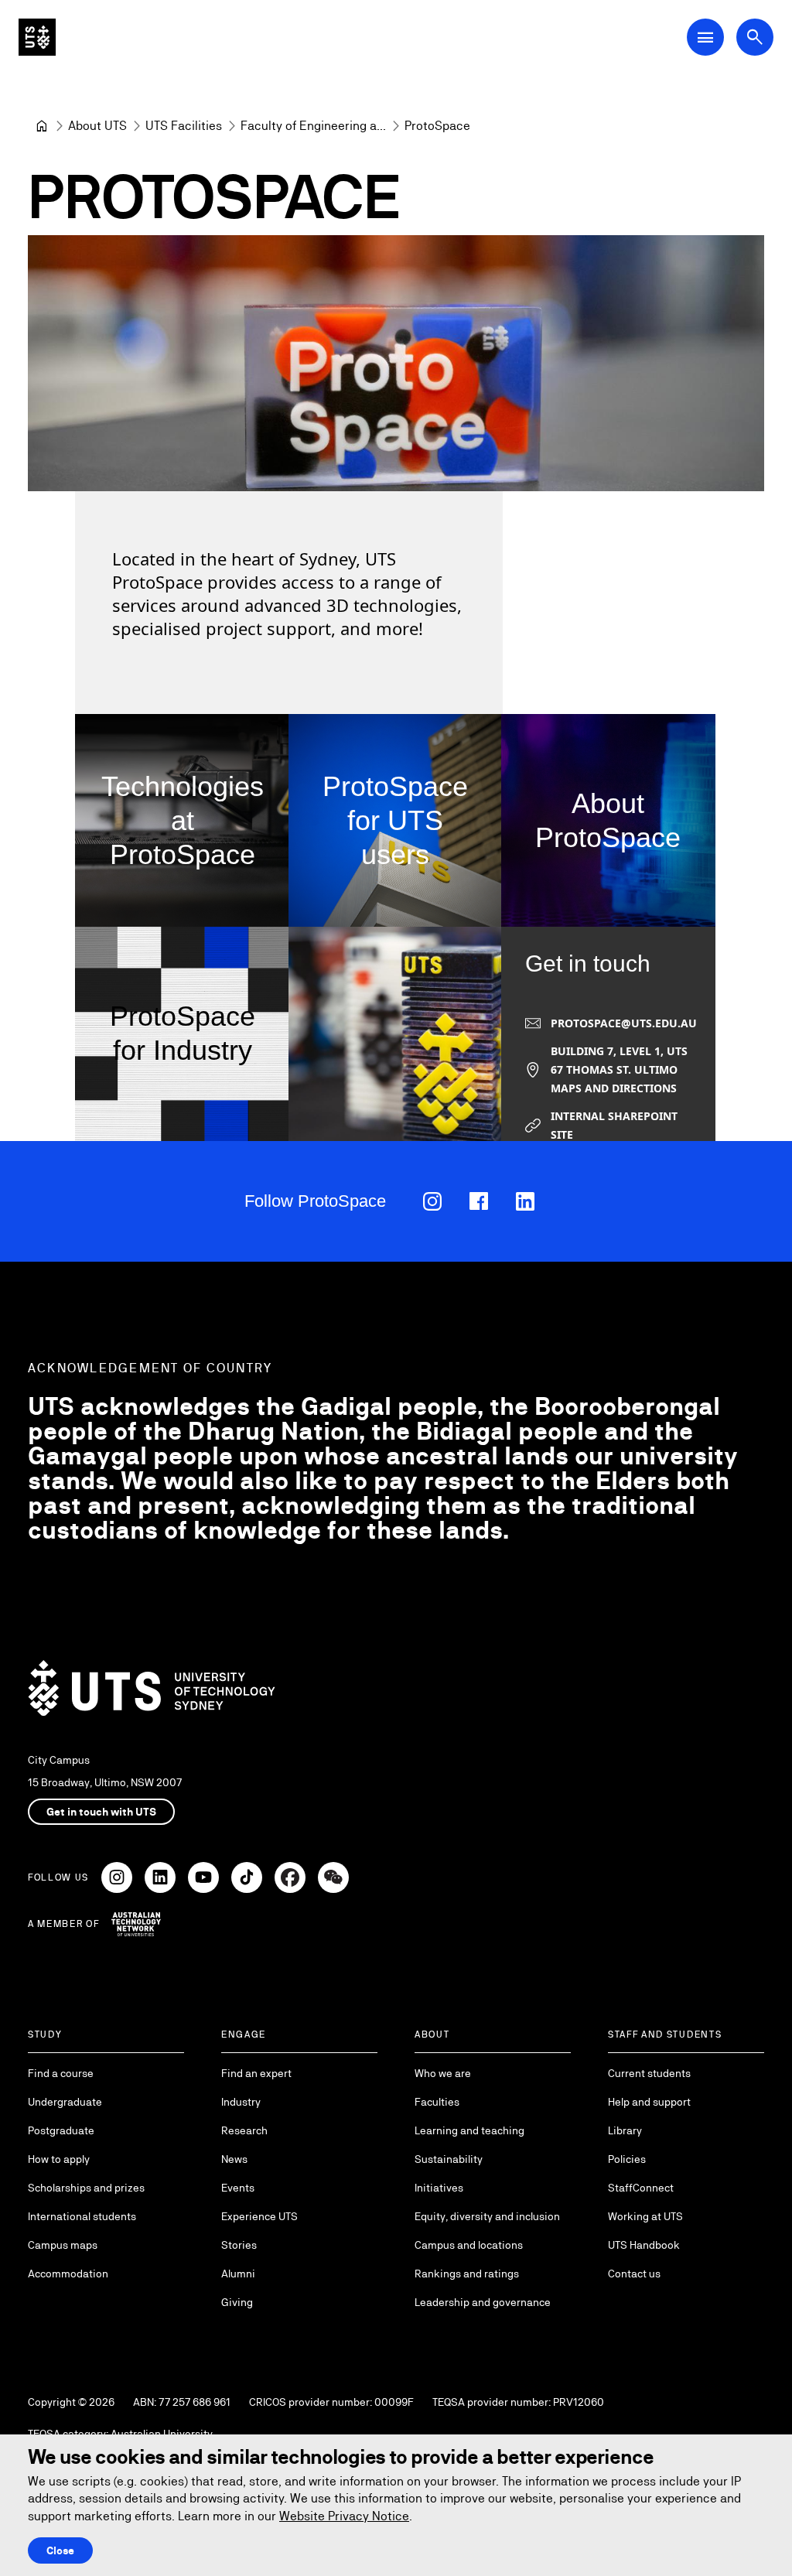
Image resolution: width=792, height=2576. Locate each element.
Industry (241, 2102)
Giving (237, 2302)
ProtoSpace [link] (437, 126)
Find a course (61, 2073)
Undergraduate (65, 2102)
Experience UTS (259, 2216)
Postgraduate (61, 2130)
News (234, 2159)
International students (82, 2216)
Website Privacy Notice (344, 2516)
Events (238, 2188)
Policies (627, 2159)
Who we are (443, 2073)
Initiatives (439, 2188)
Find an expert (256, 2073)
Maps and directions (614, 1088)
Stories (239, 2245)
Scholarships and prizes (86, 2188)
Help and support (649, 2102)
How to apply (59, 2159)
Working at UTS (645, 2216)
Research (244, 2130)
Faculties (437, 2102)
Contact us (634, 2274)
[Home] (42, 126)
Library (625, 2130)
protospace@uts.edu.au (624, 1023)
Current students (649, 2073)
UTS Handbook (644, 2245)
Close (60, 2550)
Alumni (238, 2274)
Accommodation (68, 2274)
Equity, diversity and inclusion (487, 2216)
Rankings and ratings (467, 2274)
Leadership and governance (483, 2302)
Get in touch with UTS (101, 1812)
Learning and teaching (469, 2130)
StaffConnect (641, 2188)
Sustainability (449, 2159)
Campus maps (63, 2245)
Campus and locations (469, 2245)
